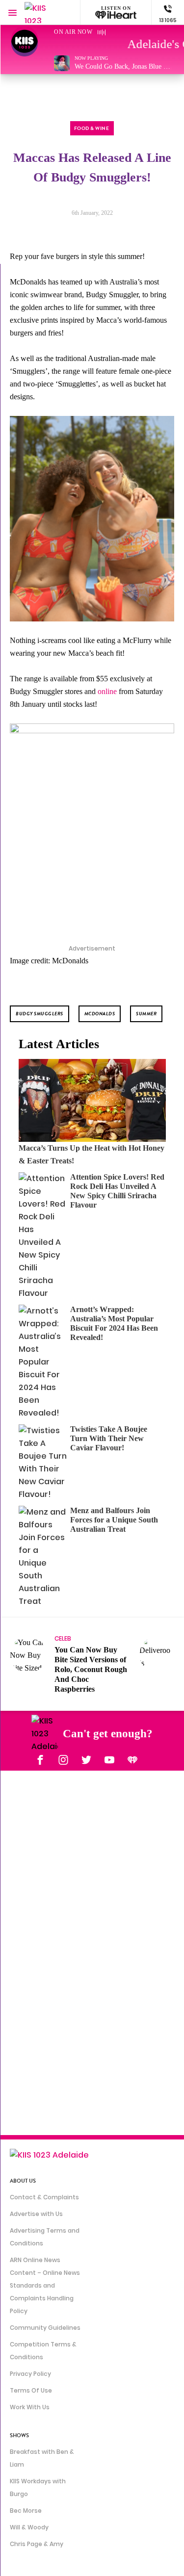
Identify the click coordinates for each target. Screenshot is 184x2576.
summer (146, 1014)
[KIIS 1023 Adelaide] (44, 13)
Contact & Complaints (44, 2197)
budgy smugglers (39, 1014)
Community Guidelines (45, 2328)
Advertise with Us (36, 2214)
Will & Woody (29, 2527)
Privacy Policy (30, 2374)
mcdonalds (100, 1014)
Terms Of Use (31, 2390)
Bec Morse (26, 2511)
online (107, 691)
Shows (19, 2435)
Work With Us (30, 2407)
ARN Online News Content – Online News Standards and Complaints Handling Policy (45, 2285)
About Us (23, 2181)
